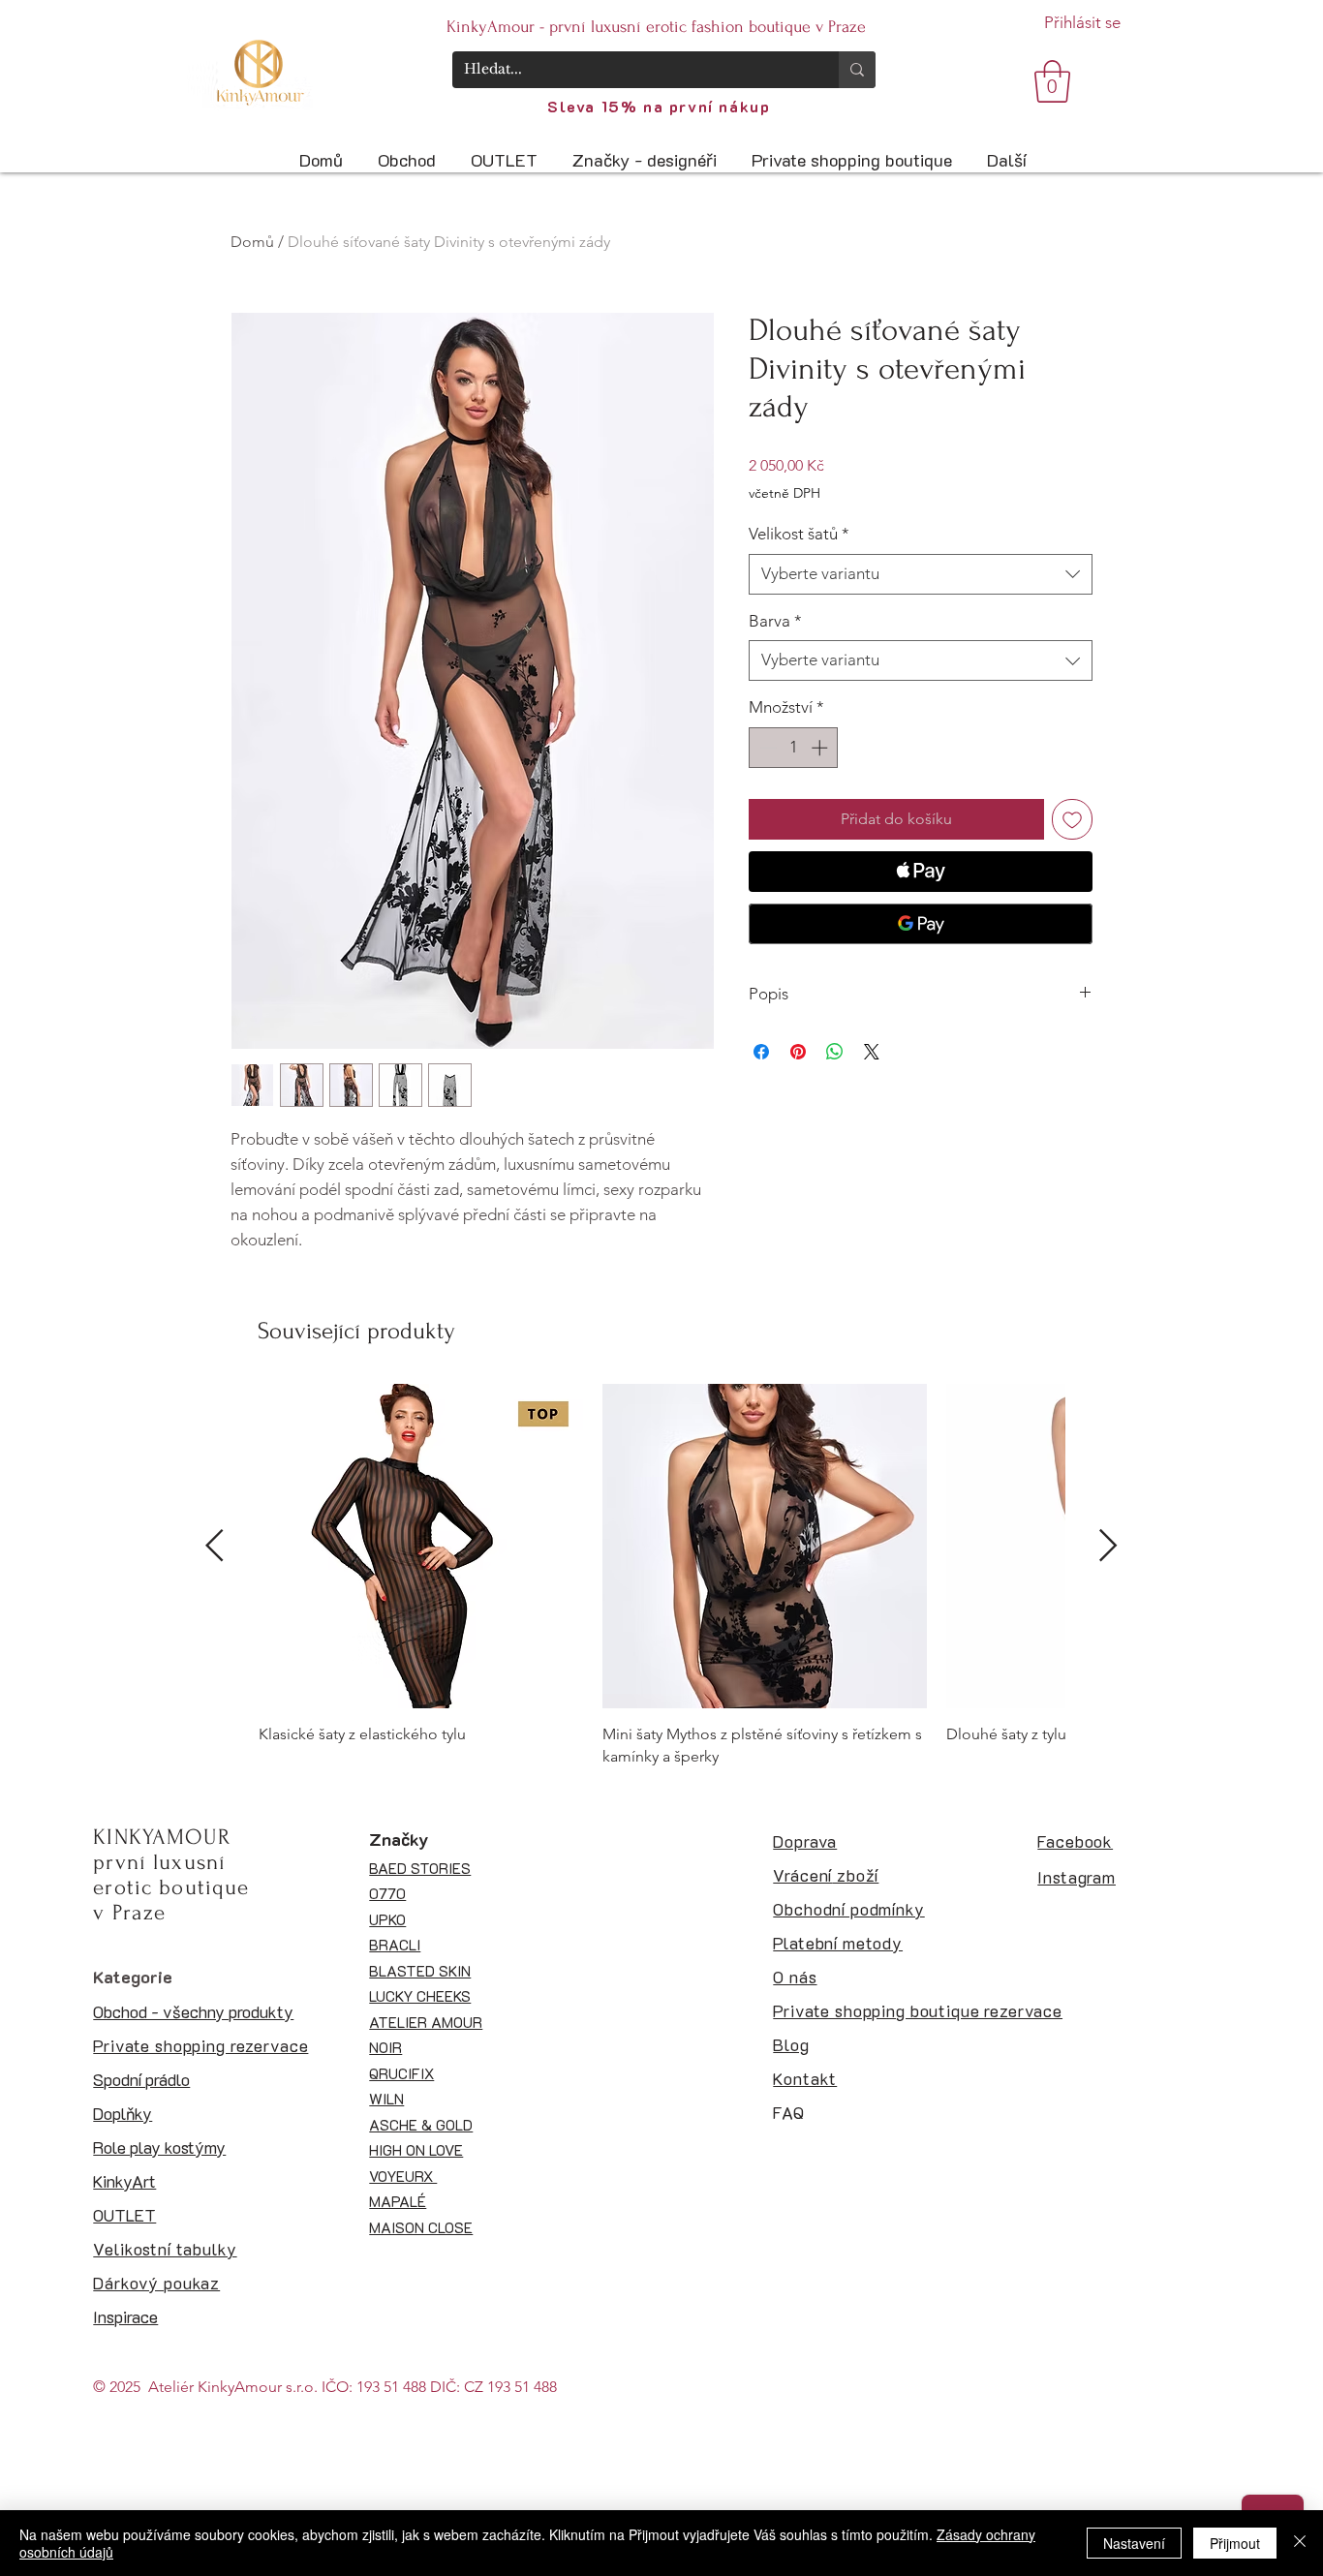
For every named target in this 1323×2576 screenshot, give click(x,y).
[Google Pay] (921, 924)
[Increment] (821, 748)
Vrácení (802, 1875)
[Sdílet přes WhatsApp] (835, 1052)
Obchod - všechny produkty (193, 2011)
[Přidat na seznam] (1072, 819)
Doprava (805, 1841)
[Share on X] (872, 1052)
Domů (252, 242)
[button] (1052, 81)
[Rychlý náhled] (421, 1546)
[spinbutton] (794, 748)
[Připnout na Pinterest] (798, 1052)
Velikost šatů (799, 534)
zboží (855, 1875)
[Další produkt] (1108, 1545)
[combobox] (921, 574)
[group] (661, 1576)
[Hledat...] (857, 70)
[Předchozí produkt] (215, 1545)
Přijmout (1235, 2543)
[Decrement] (766, 748)
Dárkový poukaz (156, 2283)
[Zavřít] (1300, 2543)
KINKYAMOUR (162, 1837)
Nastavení (1134, 2543)
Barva (775, 621)
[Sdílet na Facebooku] (761, 1052)
